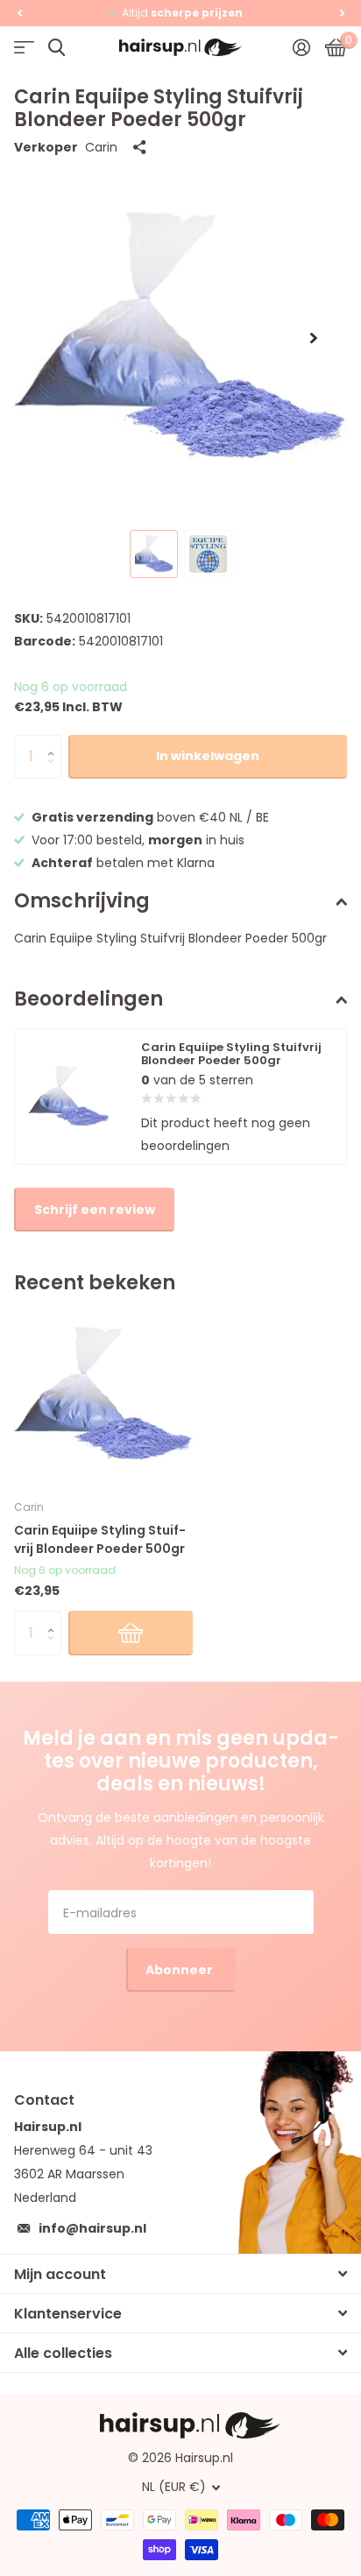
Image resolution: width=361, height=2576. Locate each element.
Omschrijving (82, 901)
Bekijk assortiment (24, 48)
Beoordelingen (88, 999)
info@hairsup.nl (92, 2228)
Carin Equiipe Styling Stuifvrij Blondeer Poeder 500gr (100, 1539)
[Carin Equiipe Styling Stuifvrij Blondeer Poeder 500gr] (103, 1394)
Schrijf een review (95, 1210)
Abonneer (180, 1970)
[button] (19, 13)
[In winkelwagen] (131, 1633)
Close (180, 2274)
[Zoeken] (57, 48)
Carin (101, 147)
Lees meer (265, 13)
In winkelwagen (208, 756)
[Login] (301, 47)
